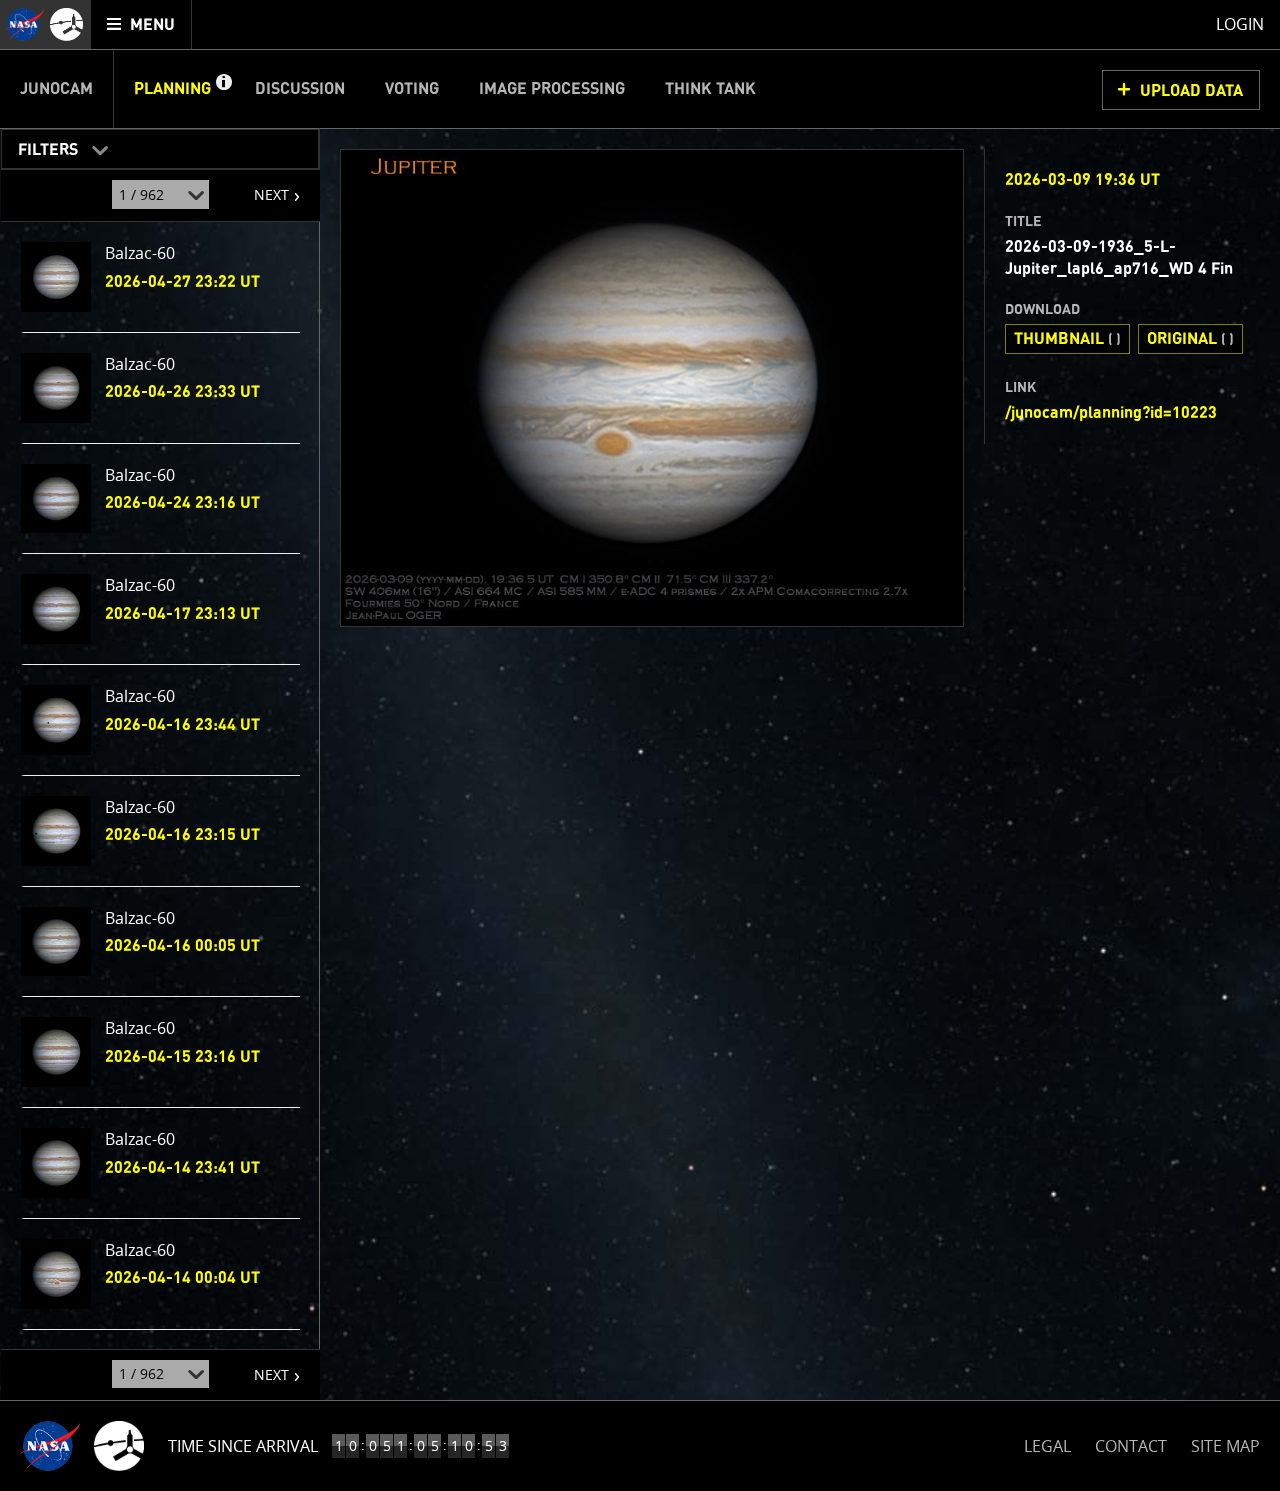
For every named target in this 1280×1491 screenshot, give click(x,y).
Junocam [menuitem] (56, 89)
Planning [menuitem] (172, 89)
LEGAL (1047, 1442)
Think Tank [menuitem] (710, 89)
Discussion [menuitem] (300, 89)
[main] (640, 745)
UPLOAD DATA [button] (1191, 91)
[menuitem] (141, 24)
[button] (223, 89)
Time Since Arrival (243, 1446)
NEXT (261, 187)
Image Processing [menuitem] (552, 89)
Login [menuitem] (1240, 24)
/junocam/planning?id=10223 (1111, 413)
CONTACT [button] (1131, 1446)
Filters (41, 145)
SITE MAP (1225, 1446)
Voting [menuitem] (412, 89)
